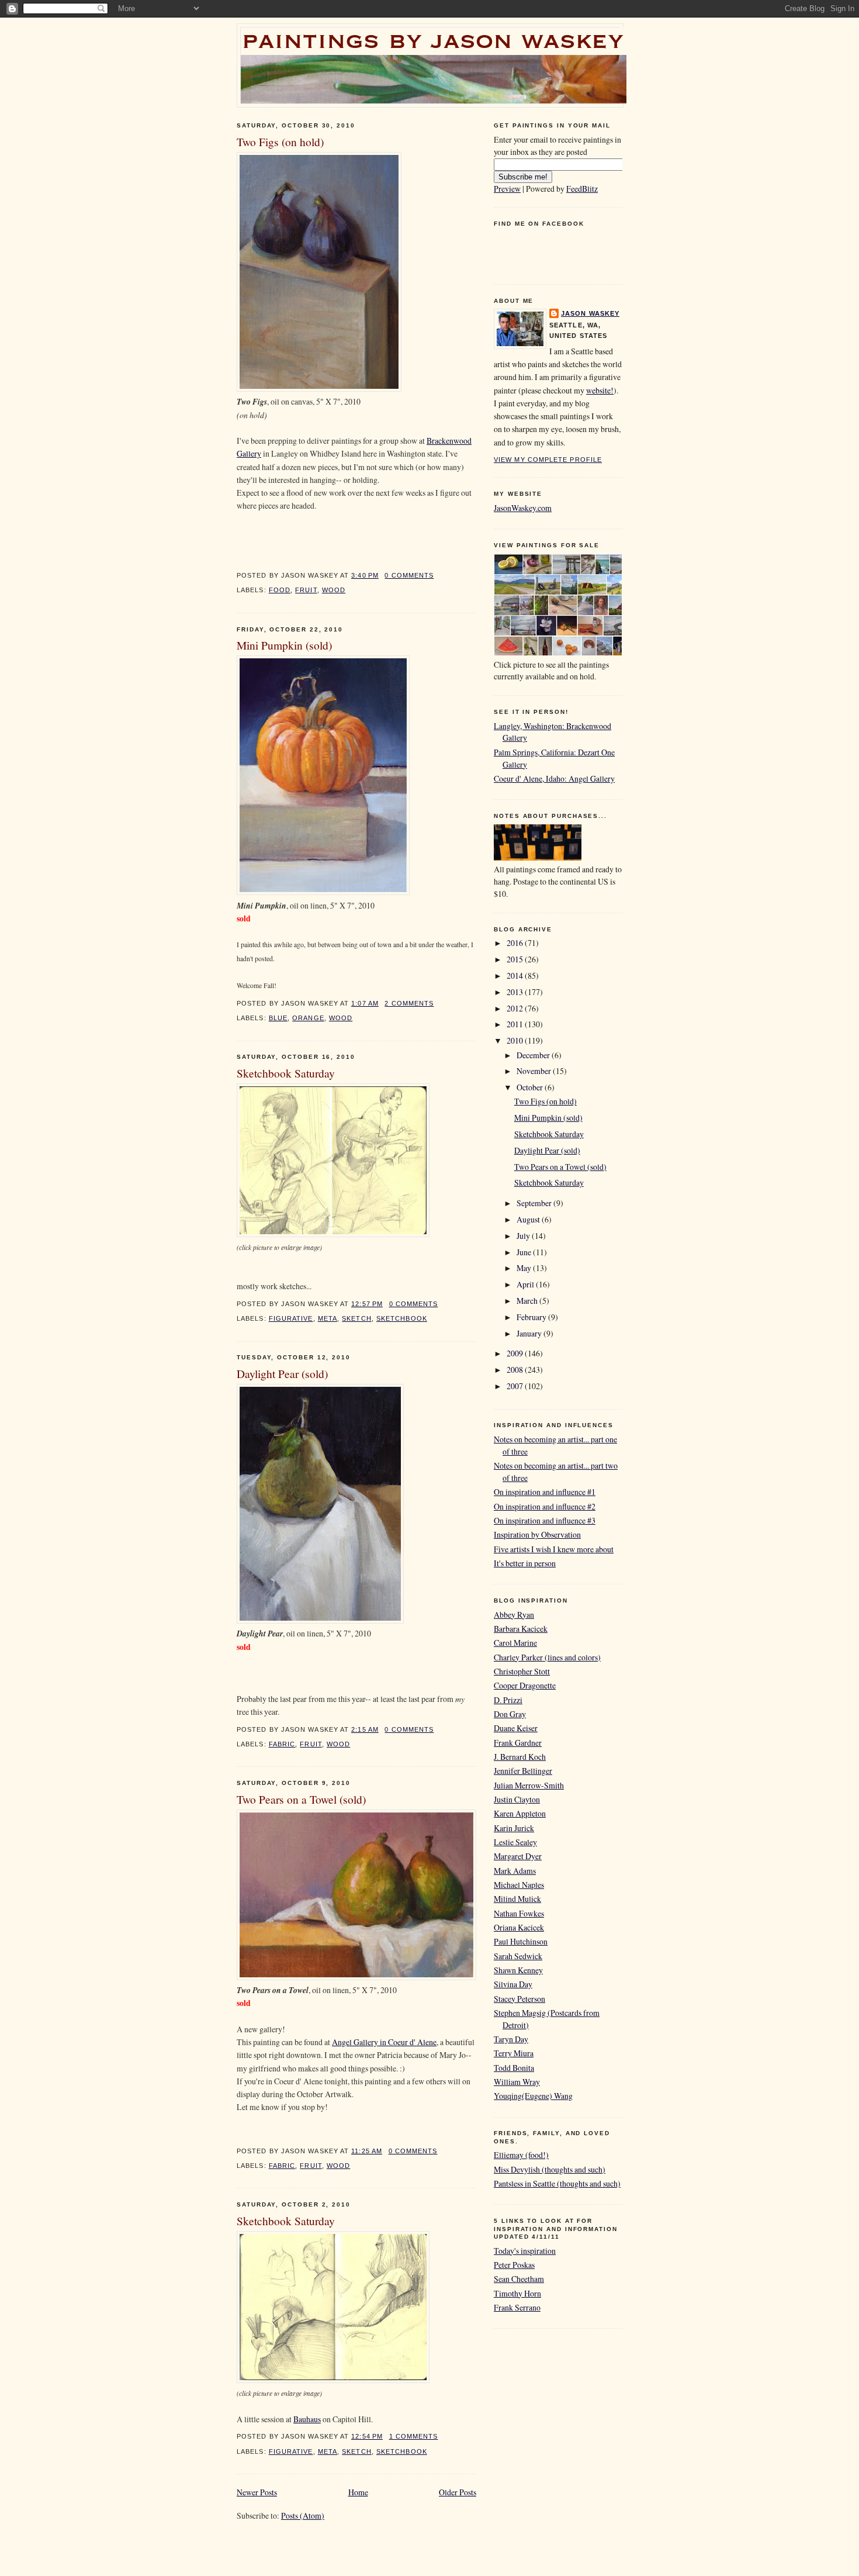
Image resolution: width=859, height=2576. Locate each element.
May (525, 1268)
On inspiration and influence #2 (545, 1506)
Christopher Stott (522, 1671)
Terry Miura (514, 2053)
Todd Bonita (514, 2068)
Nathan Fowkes (519, 1913)
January (530, 1333)
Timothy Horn (517, 2293)
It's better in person (525, 1563)
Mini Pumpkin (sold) (284, 645)
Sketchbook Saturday (286, 1073)
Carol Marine (515, 1643)
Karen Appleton (520, 1813)
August (529, 1219)
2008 (516, 1370)
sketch (357, 1318)
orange (308, 1018)
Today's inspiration (525, 2251)
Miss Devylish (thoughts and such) (550, 2169)
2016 (516, 943)
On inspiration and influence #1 (545, 1492)
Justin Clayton (517, 1799)
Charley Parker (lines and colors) (547, 1657)
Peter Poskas (514, 2265)
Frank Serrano (517, 2307)
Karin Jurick (514, 1828)
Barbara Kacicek (521, 1629)
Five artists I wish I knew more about (554, 1549)
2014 (516, 976)
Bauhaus (307, 2419)
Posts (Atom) (303, 2515)
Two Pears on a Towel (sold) (301, 1799)
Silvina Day (513, 1984)
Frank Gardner (518, 1743)
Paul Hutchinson (521, 1941)
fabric (282, 1744)
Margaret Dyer (518, 1856)
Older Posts (458, 2492)
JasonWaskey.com (523, 508)
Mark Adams (515, 1871)
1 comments (414, 2436)
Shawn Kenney (518, 1970)
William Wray (517, 2082)
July (524, 1236)
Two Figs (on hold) (280, 141)
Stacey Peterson (519, 1999)
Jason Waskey (590, 313)
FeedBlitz (582, 189)
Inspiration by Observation (537, 1534)
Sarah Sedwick (518, 1956)
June (525, 1252)
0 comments (409, 575)
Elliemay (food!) (521, 2155)
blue (278, 1018)
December (534, 1055)
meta (328, 1318)
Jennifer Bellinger (523, 1771)
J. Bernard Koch (520, 1757)
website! (600, 390)
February (532, 1317)
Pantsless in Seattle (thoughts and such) (557, 2183)
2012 (516, 1008)
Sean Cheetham (519, 2279)
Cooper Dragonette (525, 1685)
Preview (507, 189)
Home (358, 2492)
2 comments (409, 1003)
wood (334, 590)
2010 (516, 1040)
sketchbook (402, 1318)
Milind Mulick (517, 1899)
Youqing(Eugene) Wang (533, 2096)
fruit (306, 590)
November (535, 1071)
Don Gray (510, 1714)
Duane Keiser (516, 1728)
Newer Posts (257, 2492)
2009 (516, 1353)
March (528, 1301)
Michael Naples (519, 1885)
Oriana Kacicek (519, 1927)
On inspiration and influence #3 (545, 1520)
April (526, 1284)
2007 (516, 1386)
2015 (516, 959)
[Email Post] (437, 575)
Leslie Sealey (515, 1842)
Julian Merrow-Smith (529, 1785)
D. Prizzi (508, 1700)
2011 (516, 1024)
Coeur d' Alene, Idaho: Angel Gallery (554, 778)
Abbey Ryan (514, 1615)
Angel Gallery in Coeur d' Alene (384, 2042)
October (531, 1087)
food (280, 590)
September (535, 1203)
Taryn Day (511, 2039)
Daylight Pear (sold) (282, 1373)
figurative (291, 1318)
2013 (516, 992)
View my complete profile (548, 460)
